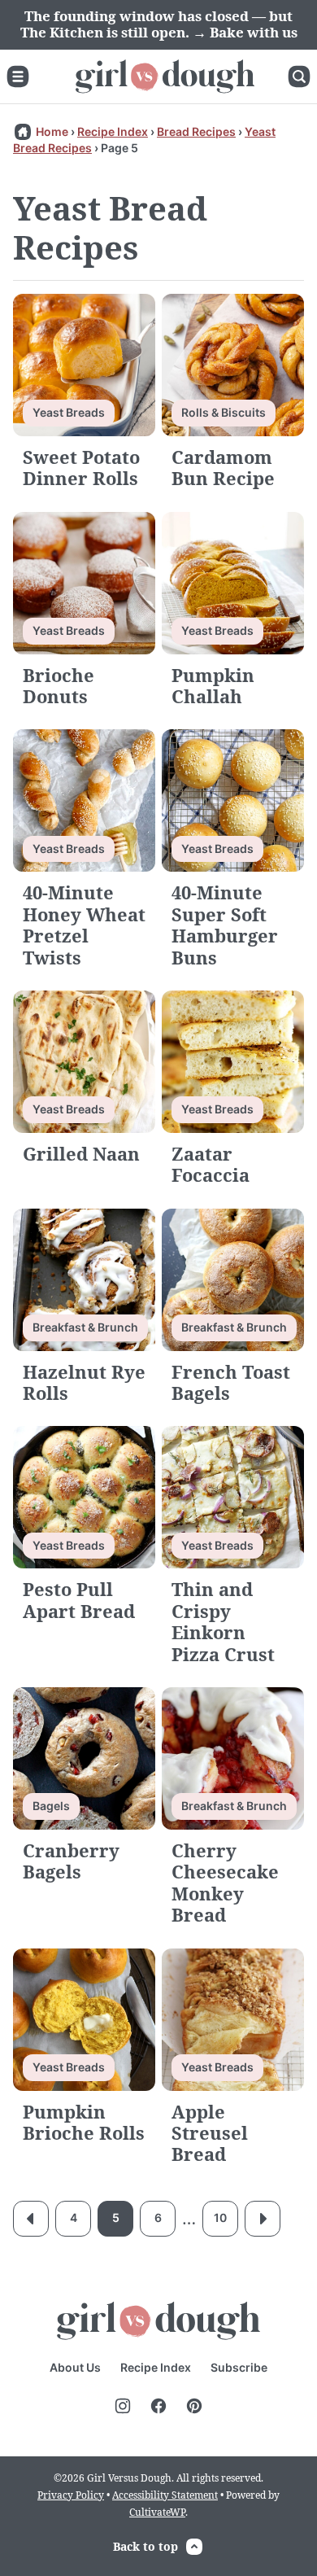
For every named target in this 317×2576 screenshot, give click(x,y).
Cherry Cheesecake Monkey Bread (225, 1882)
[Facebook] (158, 2406)
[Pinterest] (194, 2406)
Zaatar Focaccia (211, 1164)
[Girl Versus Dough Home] (165, 77)
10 (220, 2217)
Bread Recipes (196, 131)
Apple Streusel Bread (210, 2133)
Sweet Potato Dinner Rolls (81, 467)
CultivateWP (157, 2512)
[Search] (299, 77)
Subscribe (239, 2367)
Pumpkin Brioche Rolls (84, 2122)
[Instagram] (123, 2406)
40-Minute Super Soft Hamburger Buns (225, 924)
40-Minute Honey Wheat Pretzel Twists (84, 924)
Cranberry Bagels (71, 1861)
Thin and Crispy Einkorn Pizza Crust (223, 1621)
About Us (75, 2367)
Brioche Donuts (59, 685)
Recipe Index (113, 131)
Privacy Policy (71, 2495)
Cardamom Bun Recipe (223, 467)
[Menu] (18, 77)
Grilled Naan (81, 1153)
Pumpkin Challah (213, 685)
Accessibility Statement (165, 2495)
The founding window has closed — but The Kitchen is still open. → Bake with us (159, 24)
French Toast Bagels (231, 1382)
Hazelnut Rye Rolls (84, 1382)
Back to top (145, 2546)
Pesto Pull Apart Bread (79, 1599)
